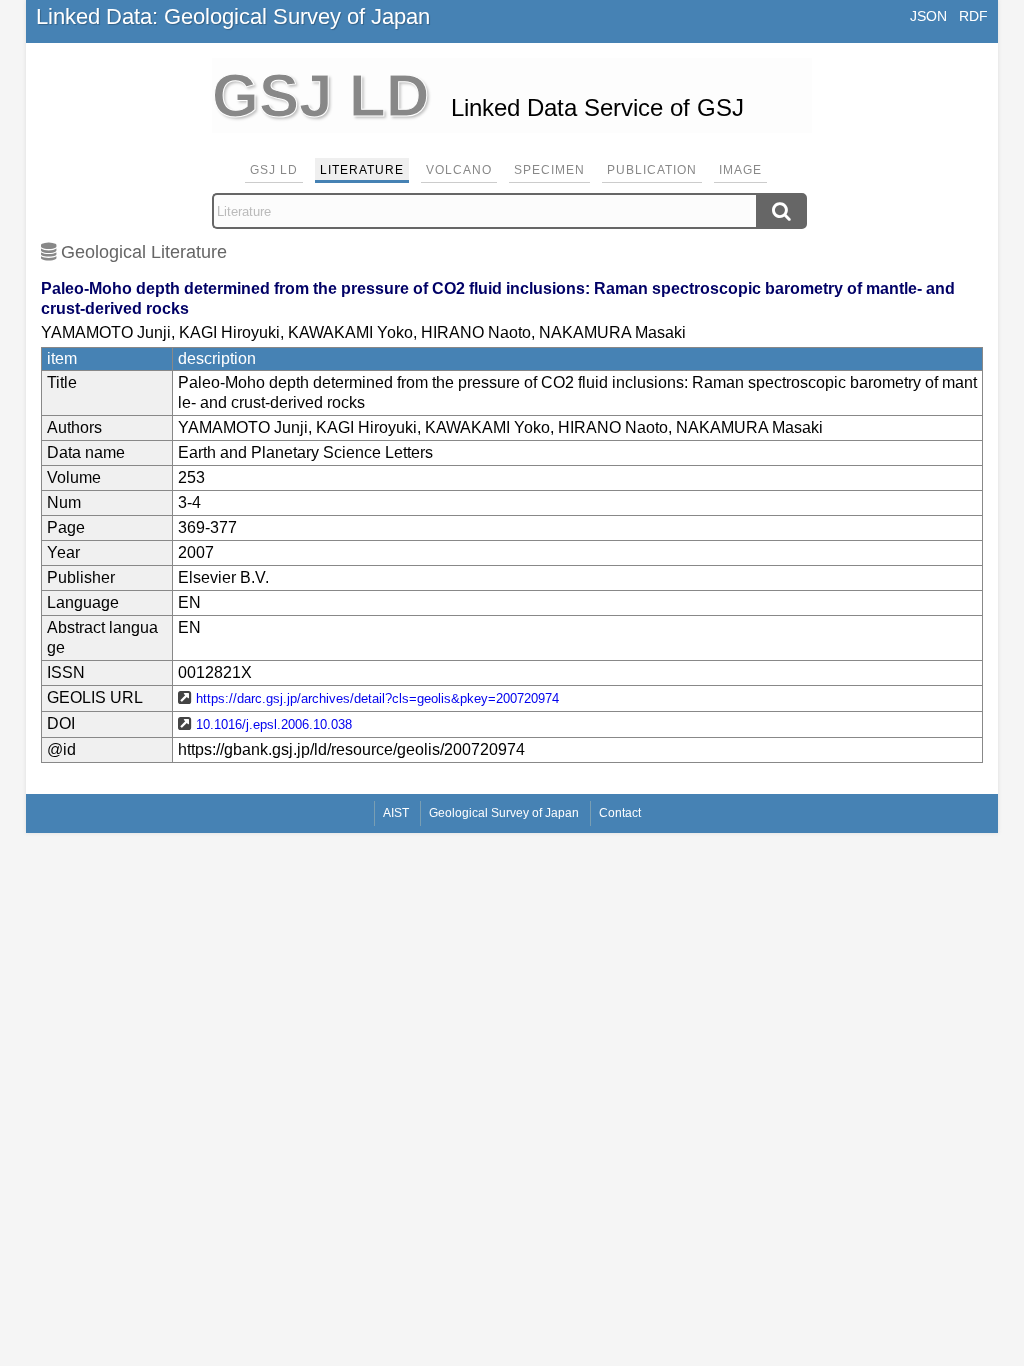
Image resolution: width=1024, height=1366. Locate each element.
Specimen (549, 170)
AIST (396, 813)
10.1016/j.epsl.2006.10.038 (274, 724)
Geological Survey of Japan (504, 813)
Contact (620, 813)
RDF (973, 16)
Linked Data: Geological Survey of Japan (233, 16)
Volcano (459, 170)
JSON (928, 16)
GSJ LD (274, 170)
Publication (652, 170)
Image (740, 170)
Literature (362, 170)
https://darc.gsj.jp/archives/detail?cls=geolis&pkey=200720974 (377, 698)
